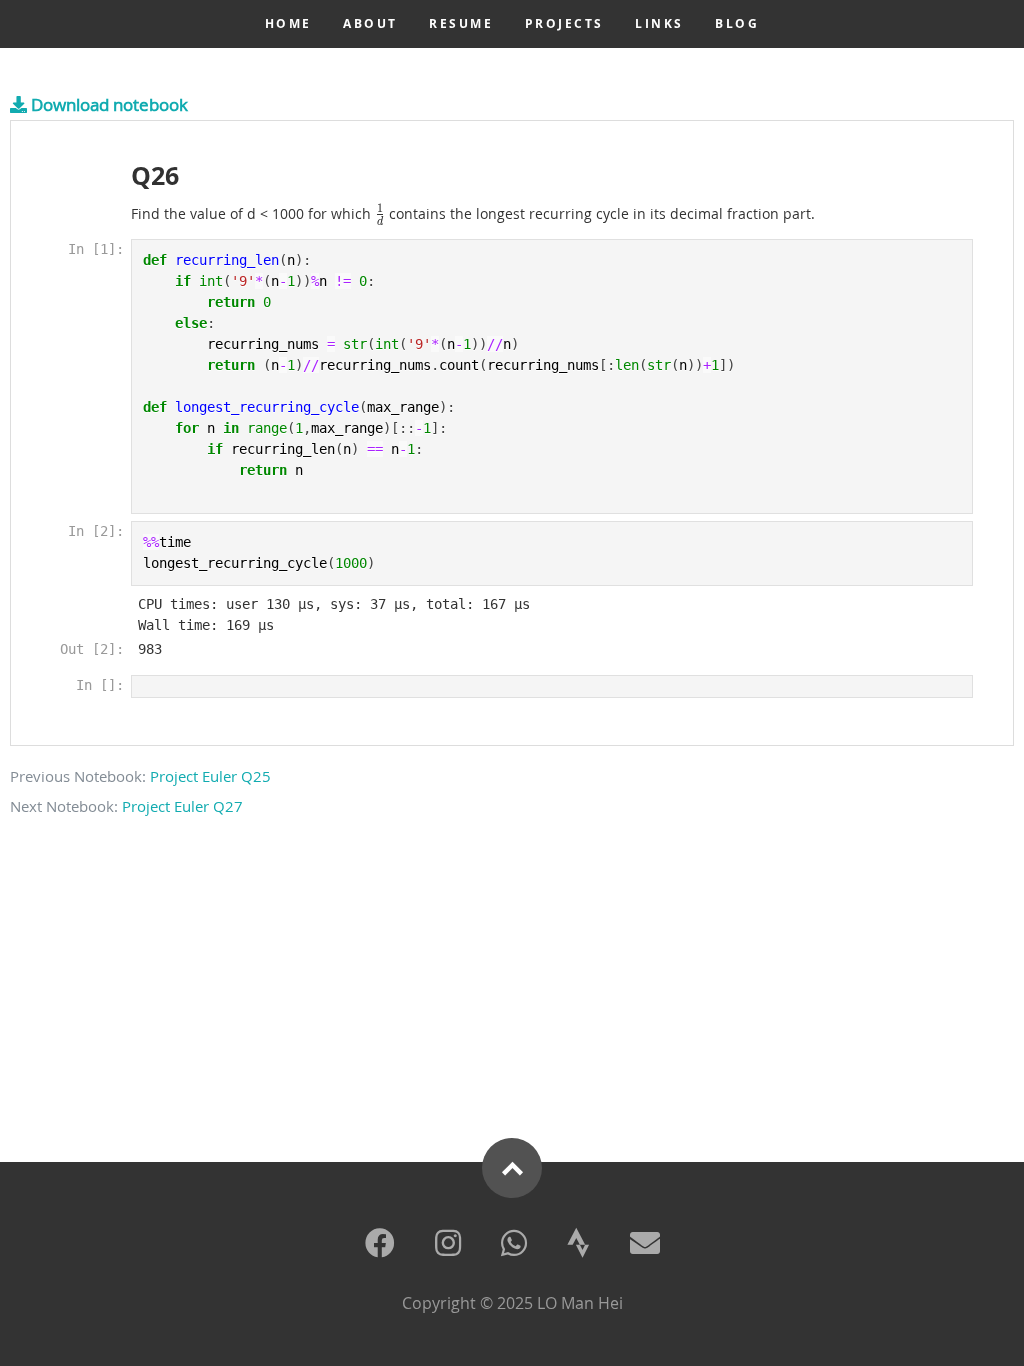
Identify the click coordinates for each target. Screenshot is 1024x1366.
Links (659, 23)
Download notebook (107, 104)
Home (288, 23)
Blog (737, 23)
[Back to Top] (512, 1168)
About (370, 23)
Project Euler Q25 (210, 776)
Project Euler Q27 (182, 806)
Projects (564, 23)
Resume (461, 23)
